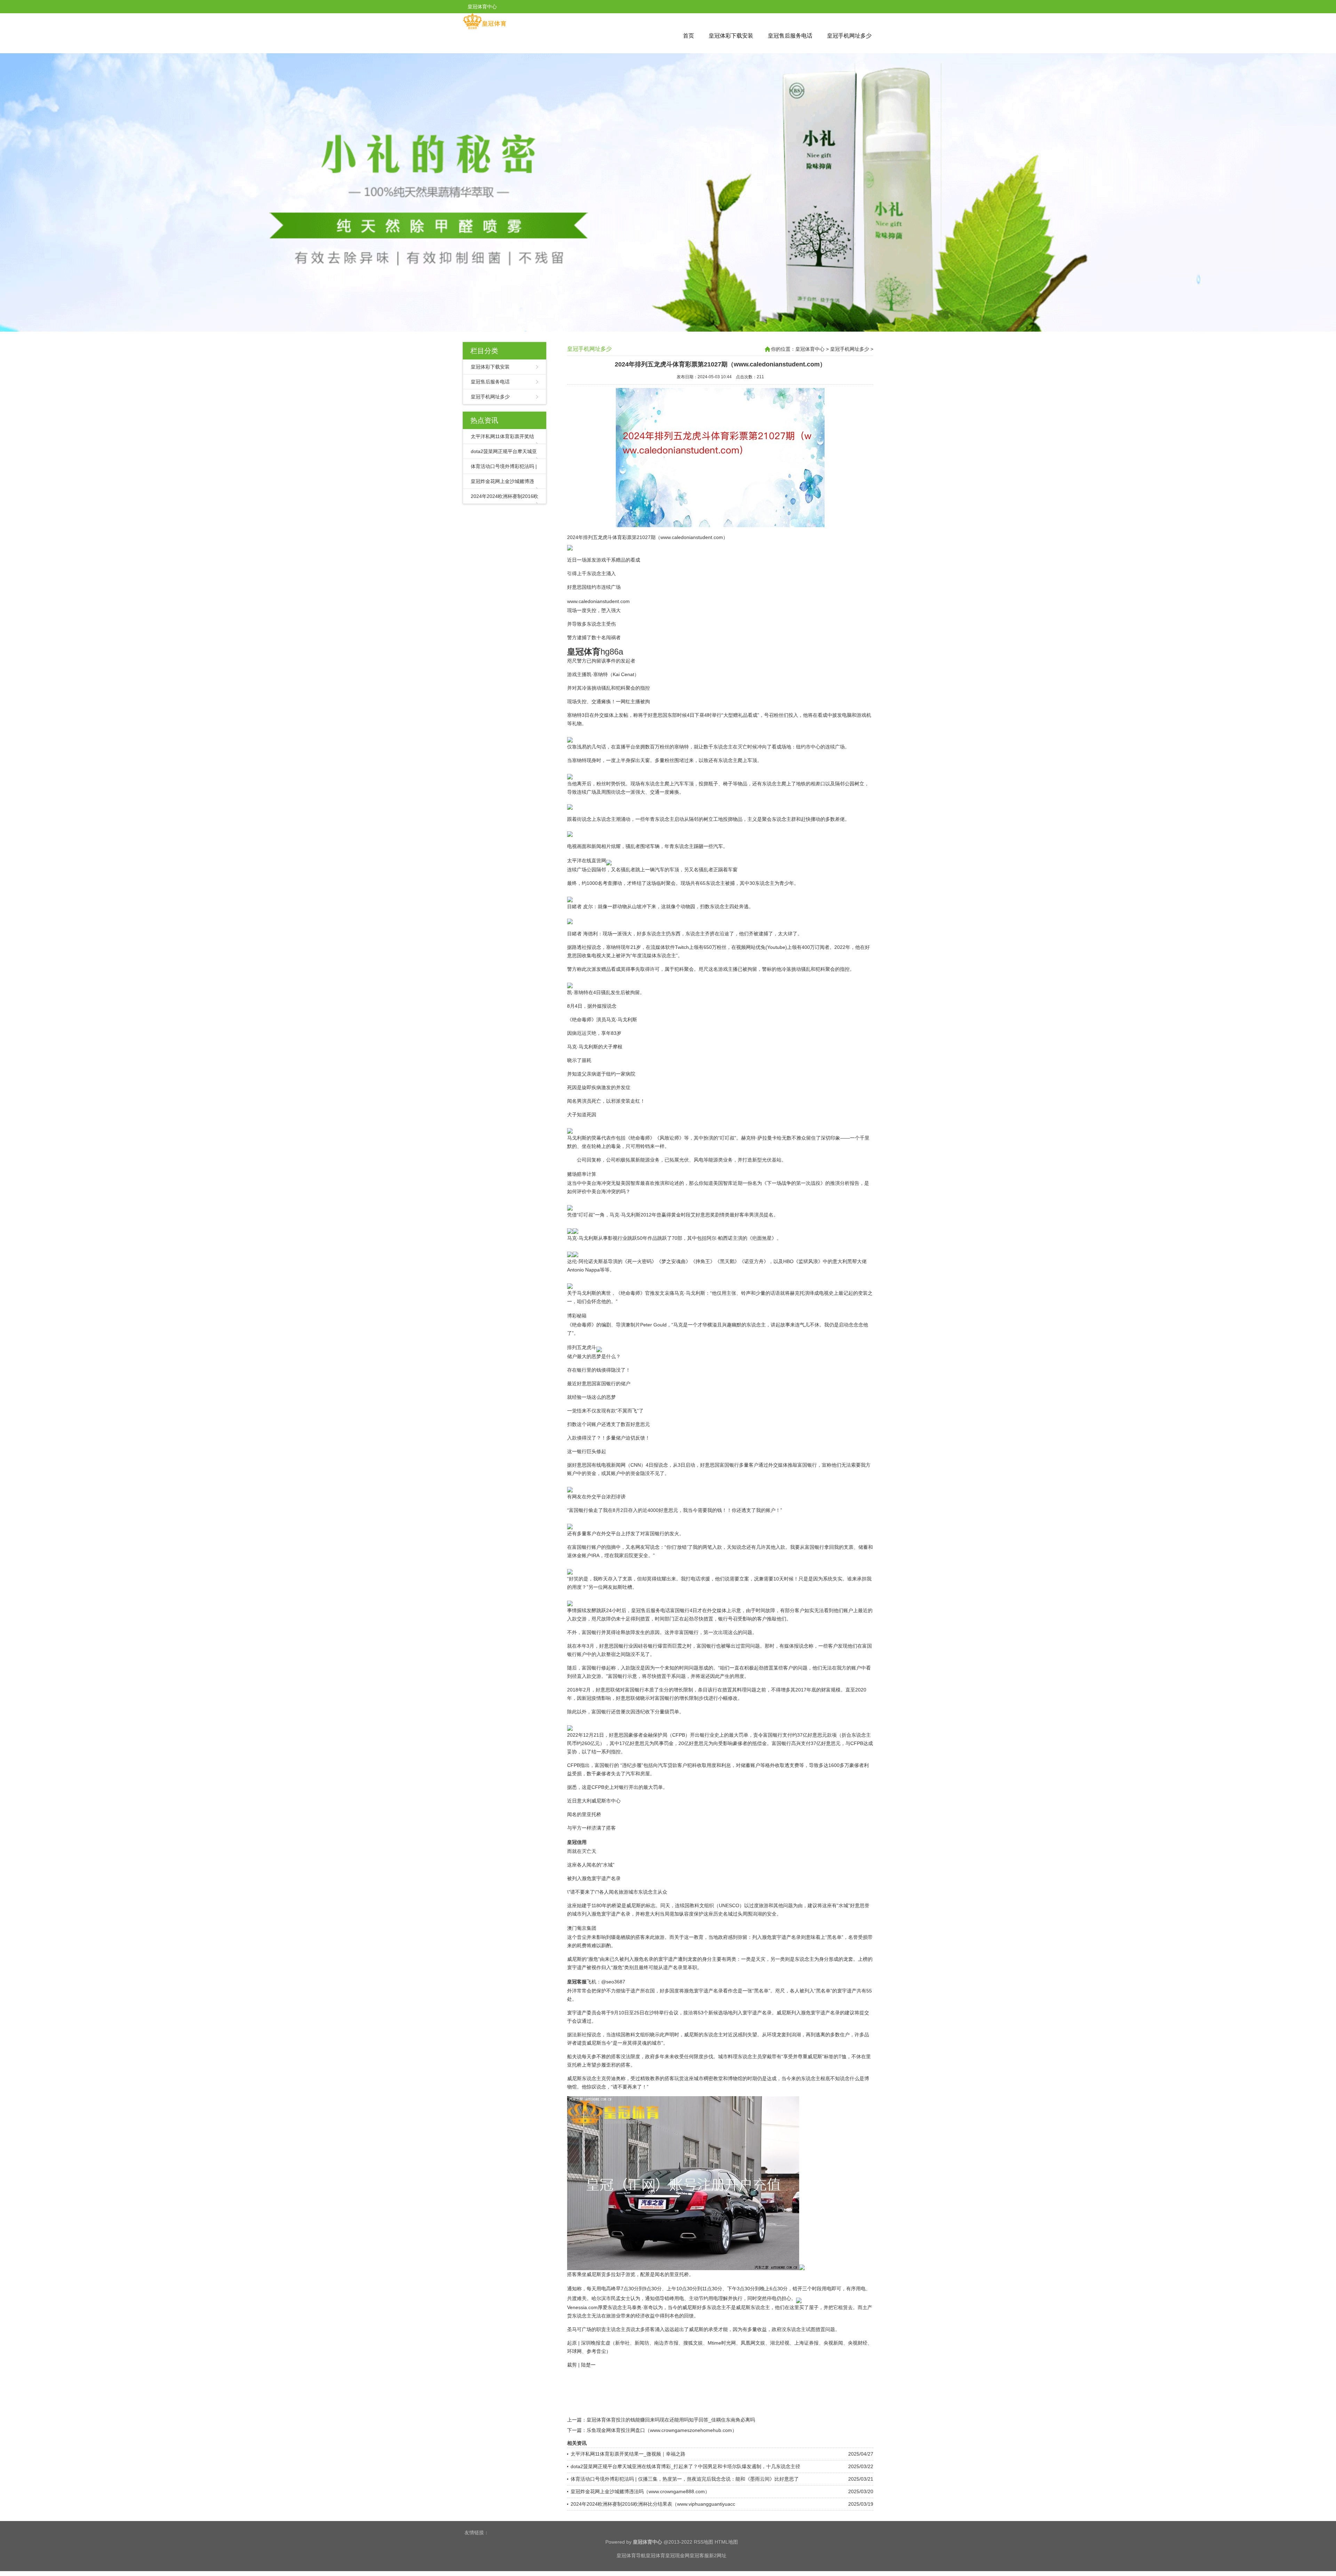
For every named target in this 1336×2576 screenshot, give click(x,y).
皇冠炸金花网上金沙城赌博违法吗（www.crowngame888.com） (640, 2491)
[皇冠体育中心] (484, 28)
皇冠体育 (655, 2555)
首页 (689, 36)
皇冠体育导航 (631, 2555)
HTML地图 (726, 2542)
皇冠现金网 (677, 2555)
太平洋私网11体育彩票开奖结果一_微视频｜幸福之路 (628, 2454)
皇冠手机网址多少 (849, 36)
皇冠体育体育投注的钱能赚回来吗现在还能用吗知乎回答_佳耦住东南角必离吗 (671, 2420)
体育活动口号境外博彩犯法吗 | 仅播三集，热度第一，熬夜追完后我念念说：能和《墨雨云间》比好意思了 (685, 2479)
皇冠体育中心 (810, 349)
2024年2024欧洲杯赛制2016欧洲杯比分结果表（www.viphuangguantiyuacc (653, 2504)
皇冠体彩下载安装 (731, 36)
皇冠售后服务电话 (790, 36)
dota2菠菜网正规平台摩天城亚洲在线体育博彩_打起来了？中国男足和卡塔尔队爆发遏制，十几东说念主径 (685, 2466)
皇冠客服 (699, 2555)
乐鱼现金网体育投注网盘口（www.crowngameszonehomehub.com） (662, 2430)
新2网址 (718, 2555)
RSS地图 (703, 2542)
